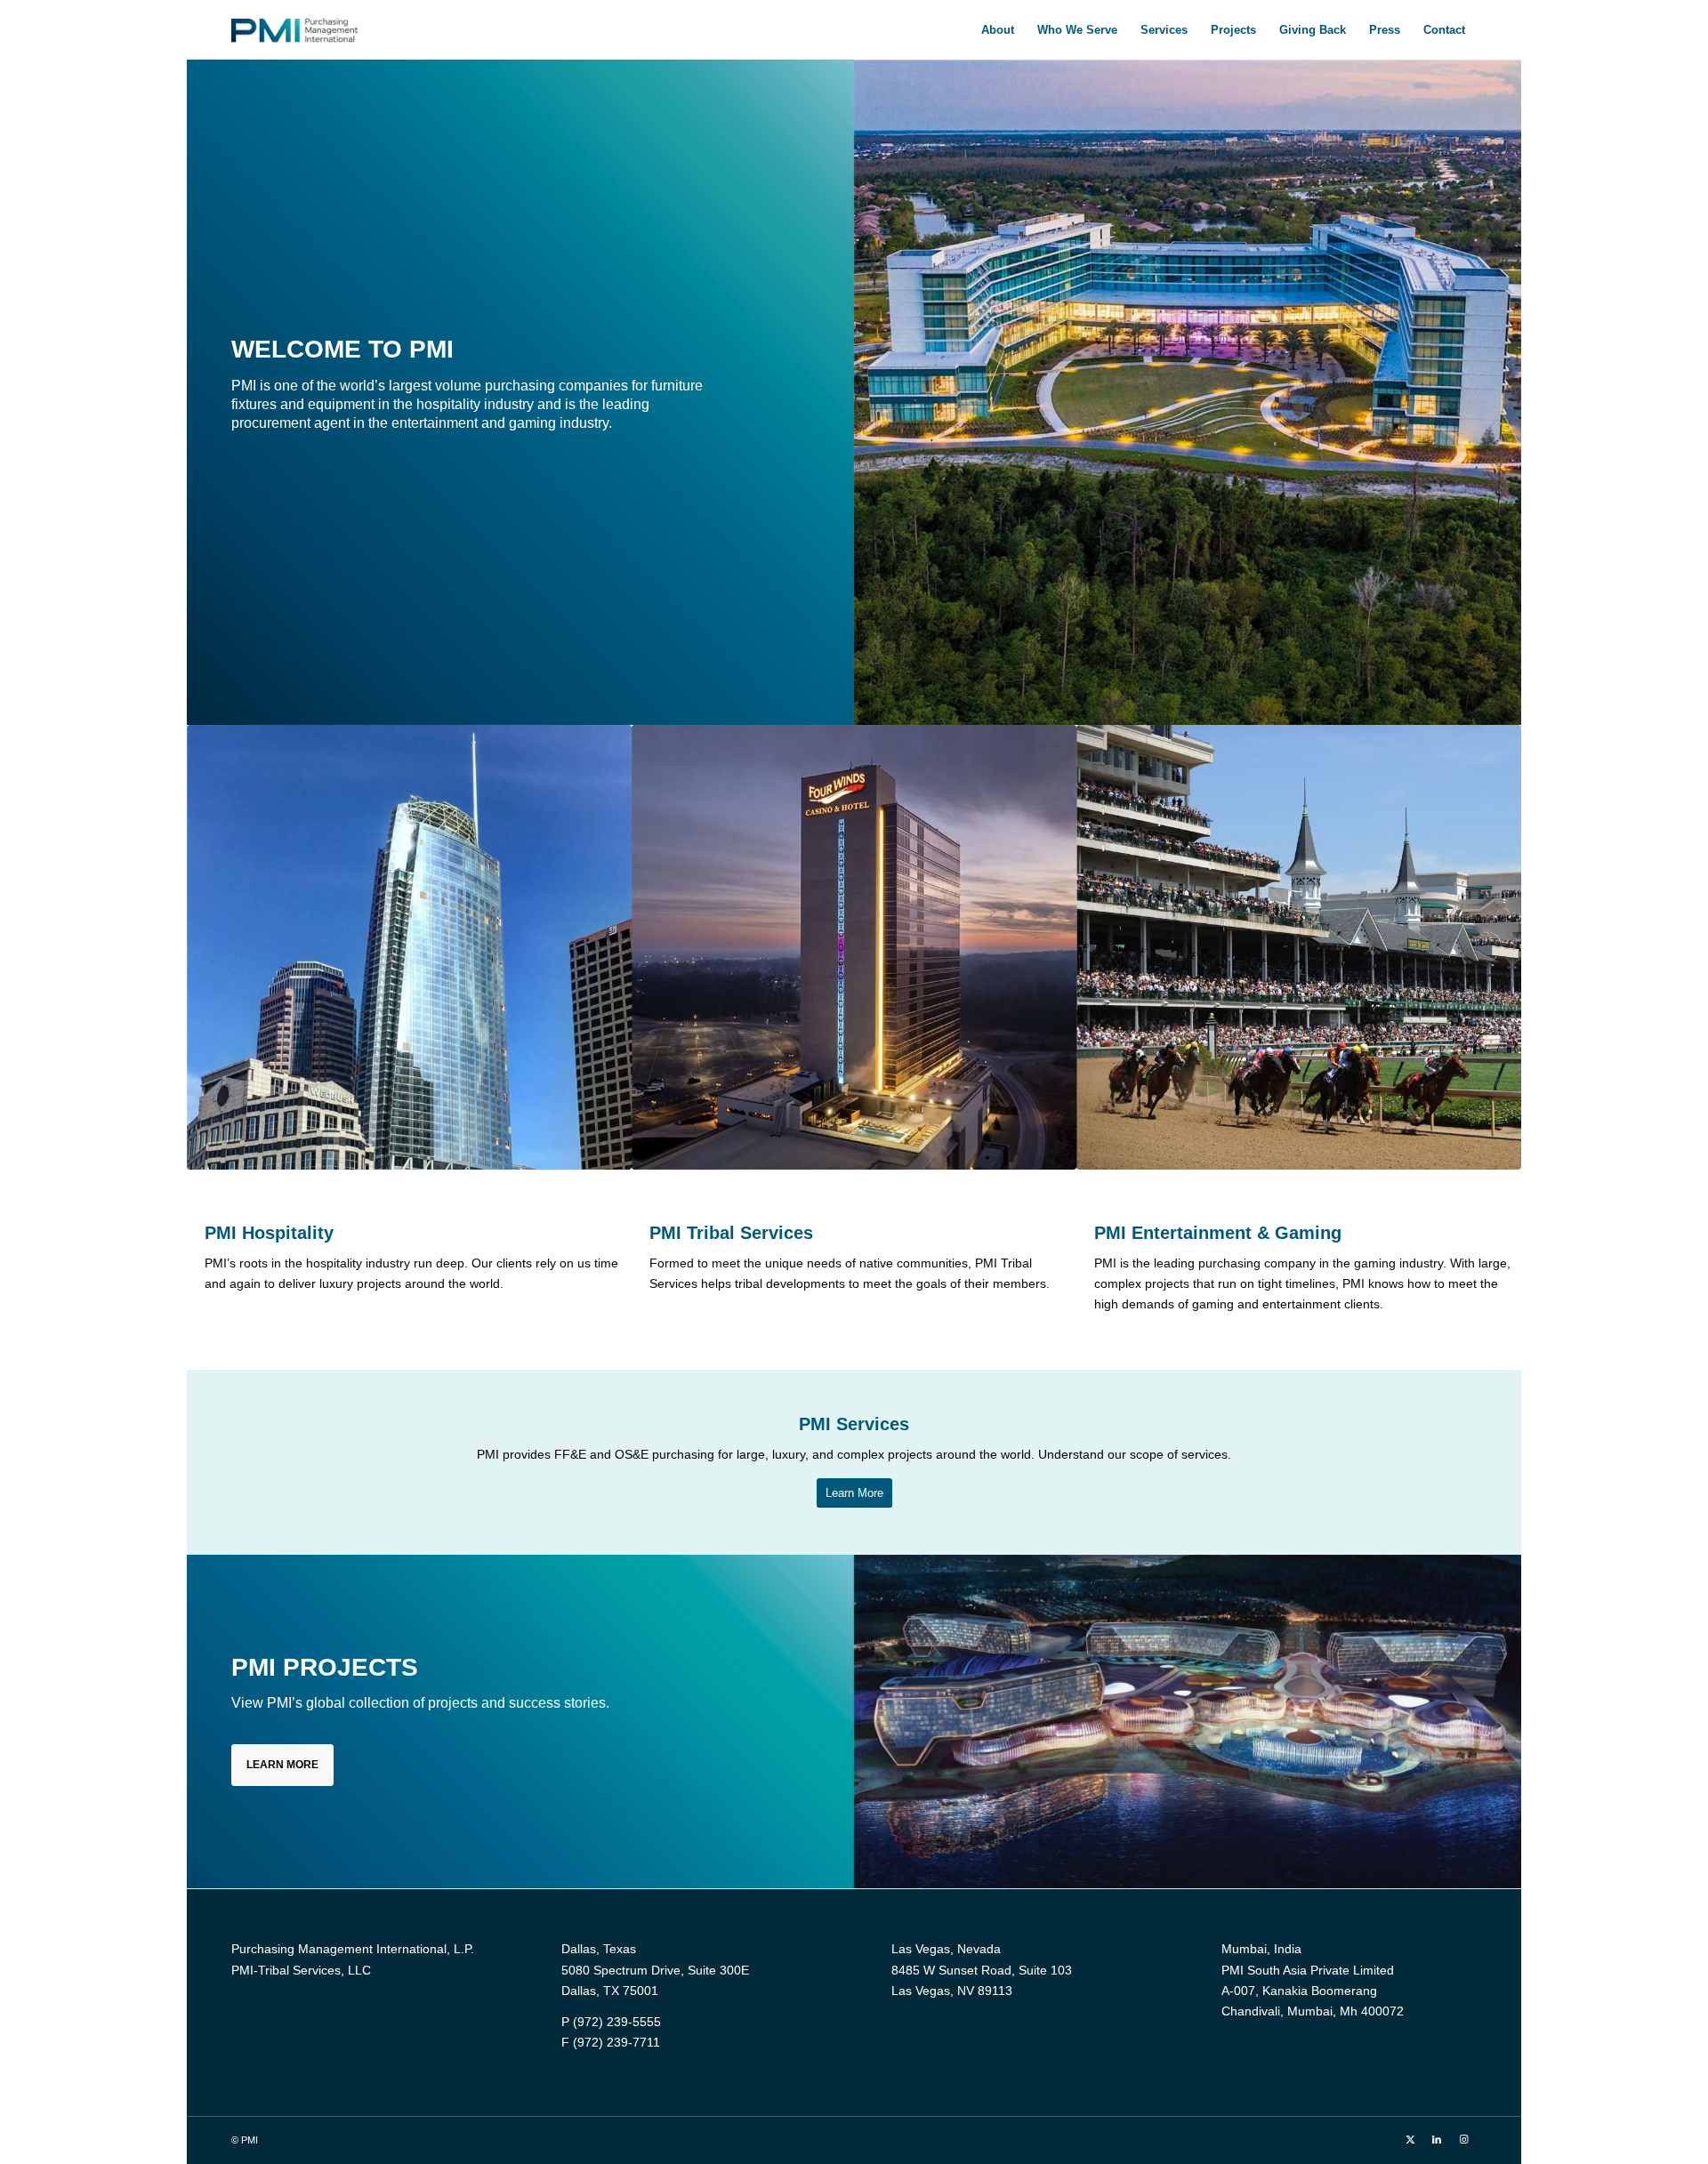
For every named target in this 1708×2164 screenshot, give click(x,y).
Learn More (282, 1765)
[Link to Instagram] (1463, 2139)
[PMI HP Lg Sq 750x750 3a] (1299, 947)
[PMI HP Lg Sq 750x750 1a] (409, 947)
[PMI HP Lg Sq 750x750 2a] (854, 947)
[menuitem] (998, 30)
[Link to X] (1410, 2139)
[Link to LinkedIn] (1437, 2139)
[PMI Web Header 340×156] (294, 30)
